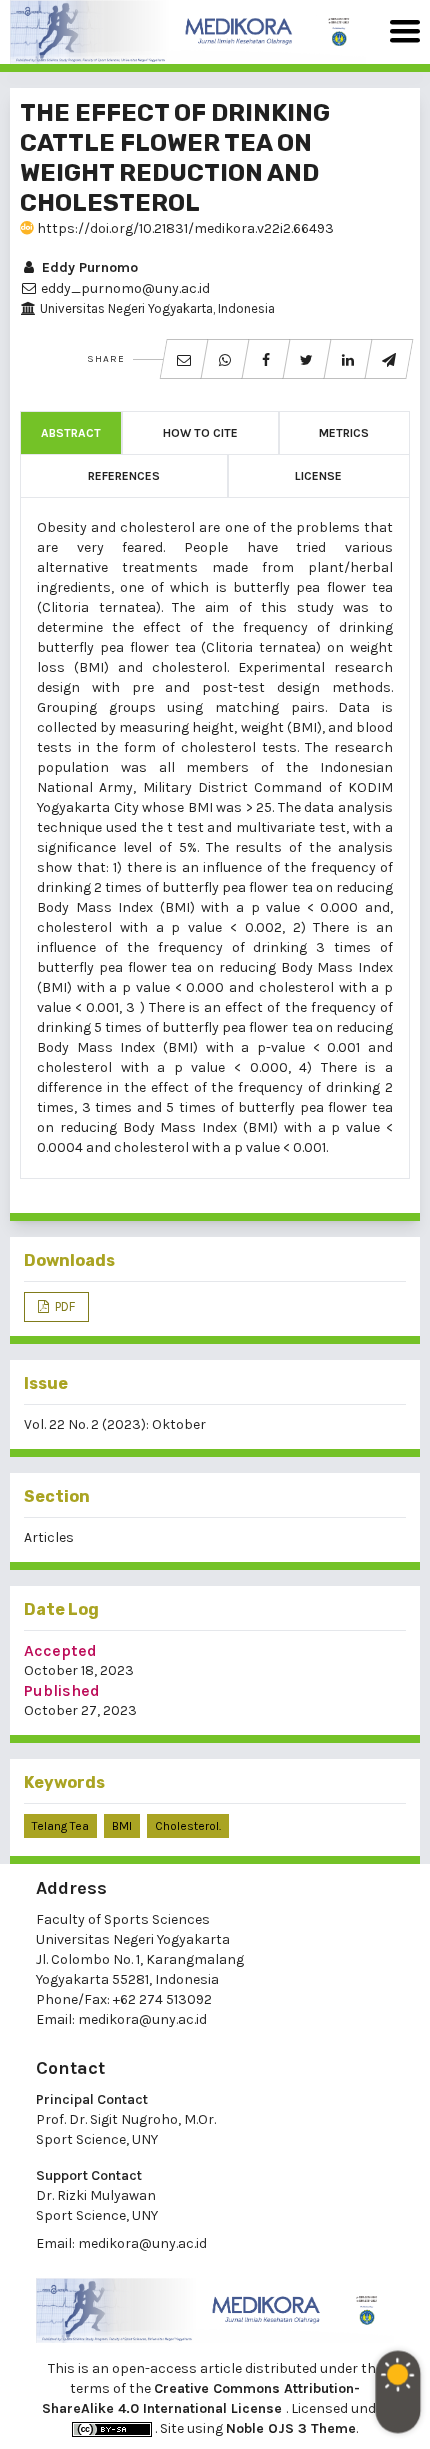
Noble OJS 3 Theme (291, 2428)
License (318, 476)
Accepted (60, 1650)
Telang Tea (60, 1826)
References (124, 476)
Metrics (344, 433)
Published (62, 1690)
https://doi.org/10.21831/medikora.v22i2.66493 (184, 228)
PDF (63, 1306)
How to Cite (200, 433)
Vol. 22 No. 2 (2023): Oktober (115, 1424)
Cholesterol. (188, 1826)
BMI (122, 1826)
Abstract (71, 433)
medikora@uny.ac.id (142, 2019)
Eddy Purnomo (88, 267)
